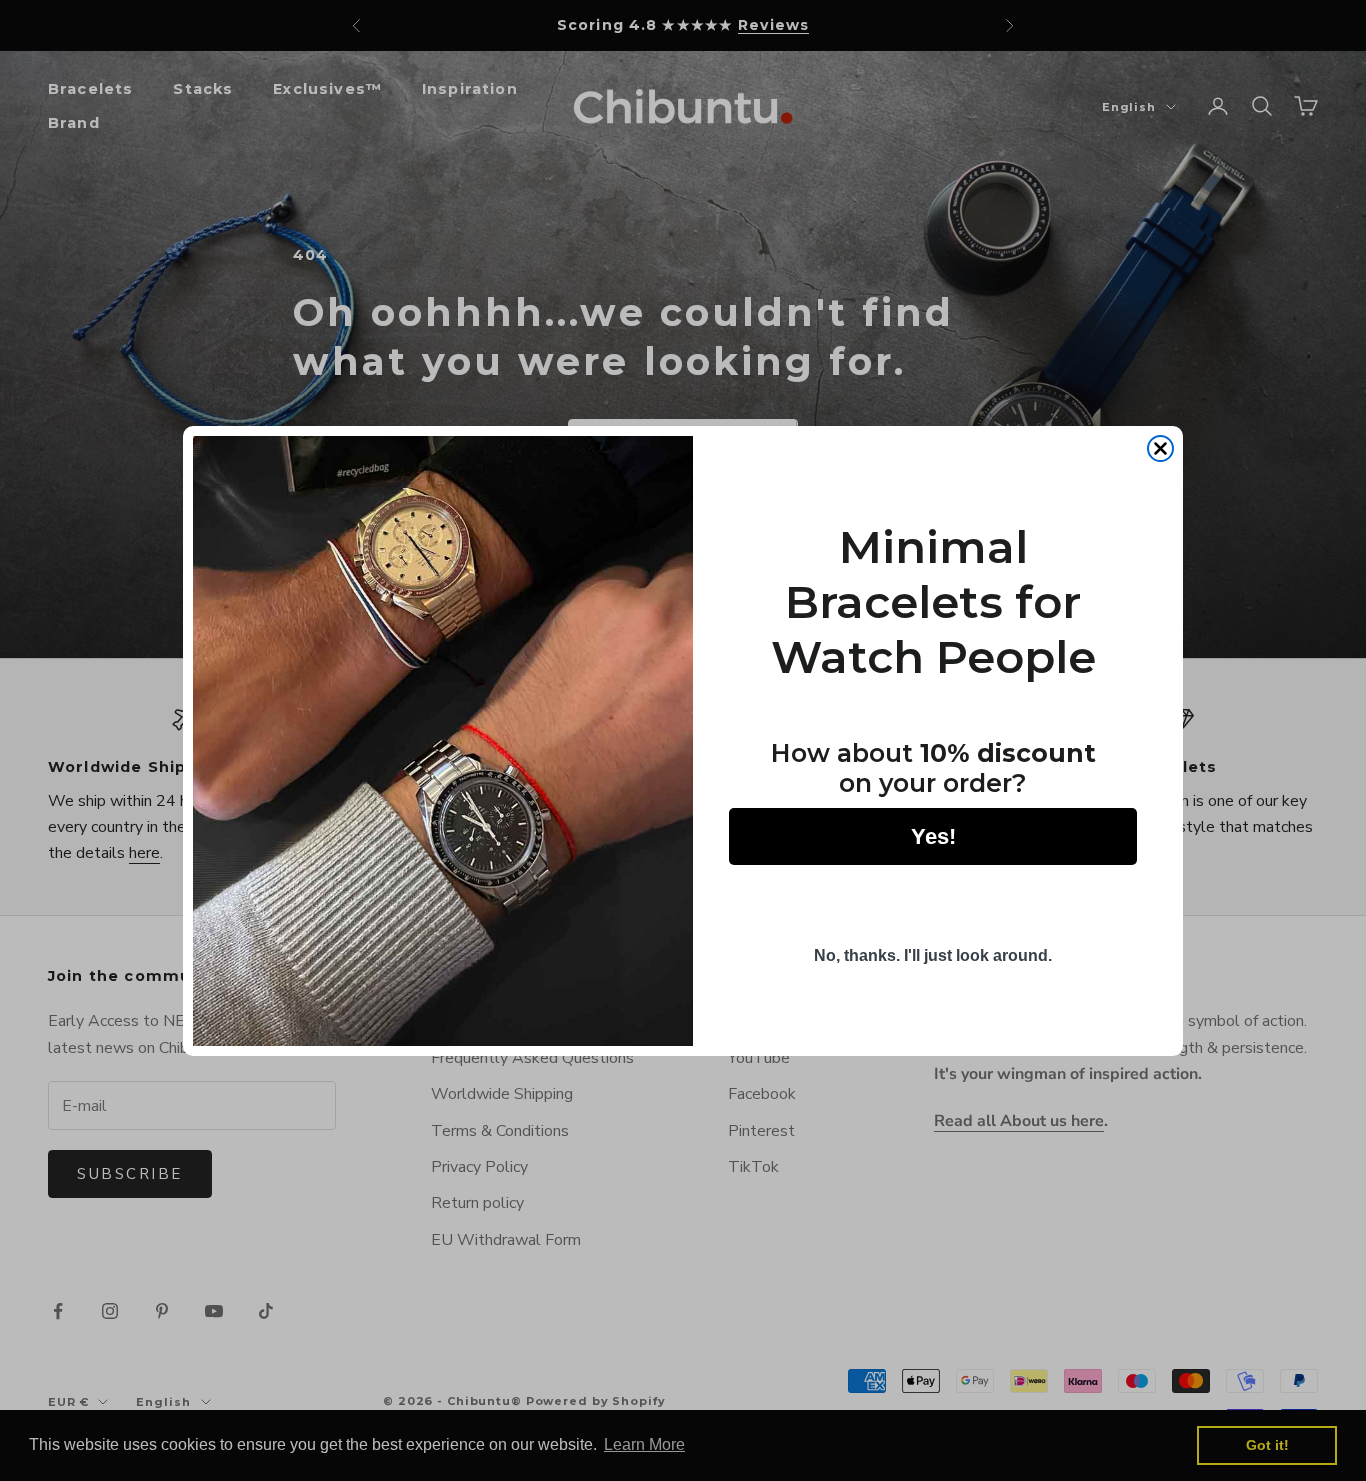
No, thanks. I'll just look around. (933, 955)
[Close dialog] (1160, 448)
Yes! (933, 835)
